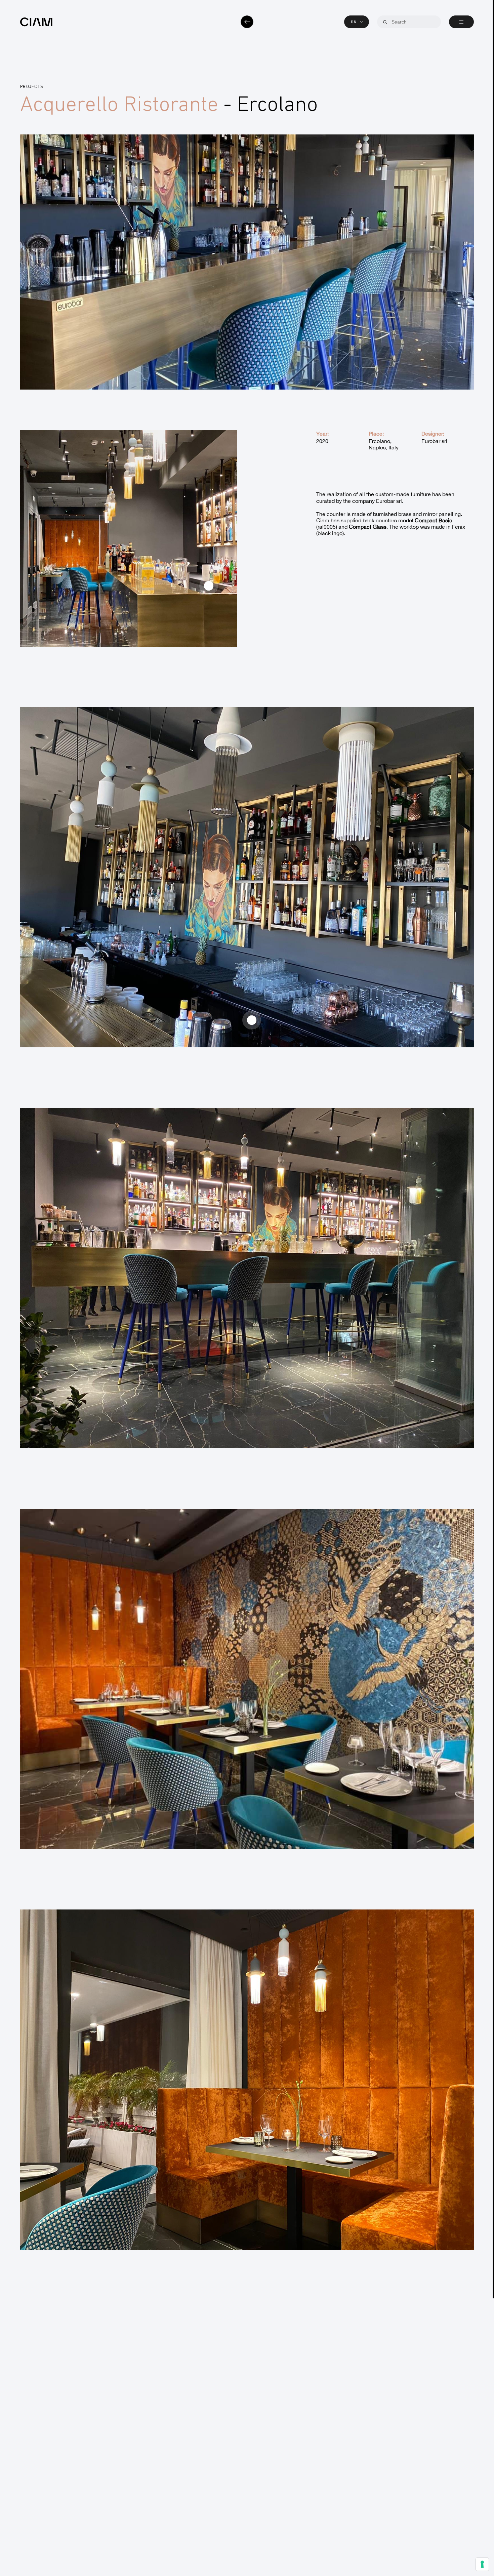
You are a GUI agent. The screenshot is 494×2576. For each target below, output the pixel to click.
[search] (385, 22)
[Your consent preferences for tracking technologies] (482, 2564)
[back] (247, 22)
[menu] (461, 22)
